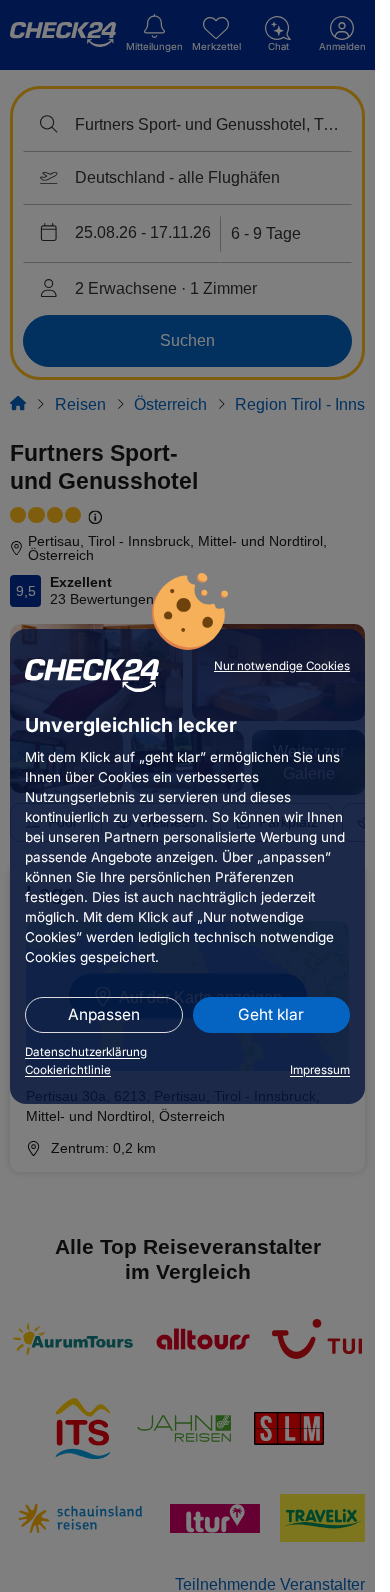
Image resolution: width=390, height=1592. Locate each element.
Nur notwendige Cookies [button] (282, 666)
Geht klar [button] (271, 1014)
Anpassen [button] (104, 1014)
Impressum (320, 1070)
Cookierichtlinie (68, 1070)
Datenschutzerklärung (86, 1052)
